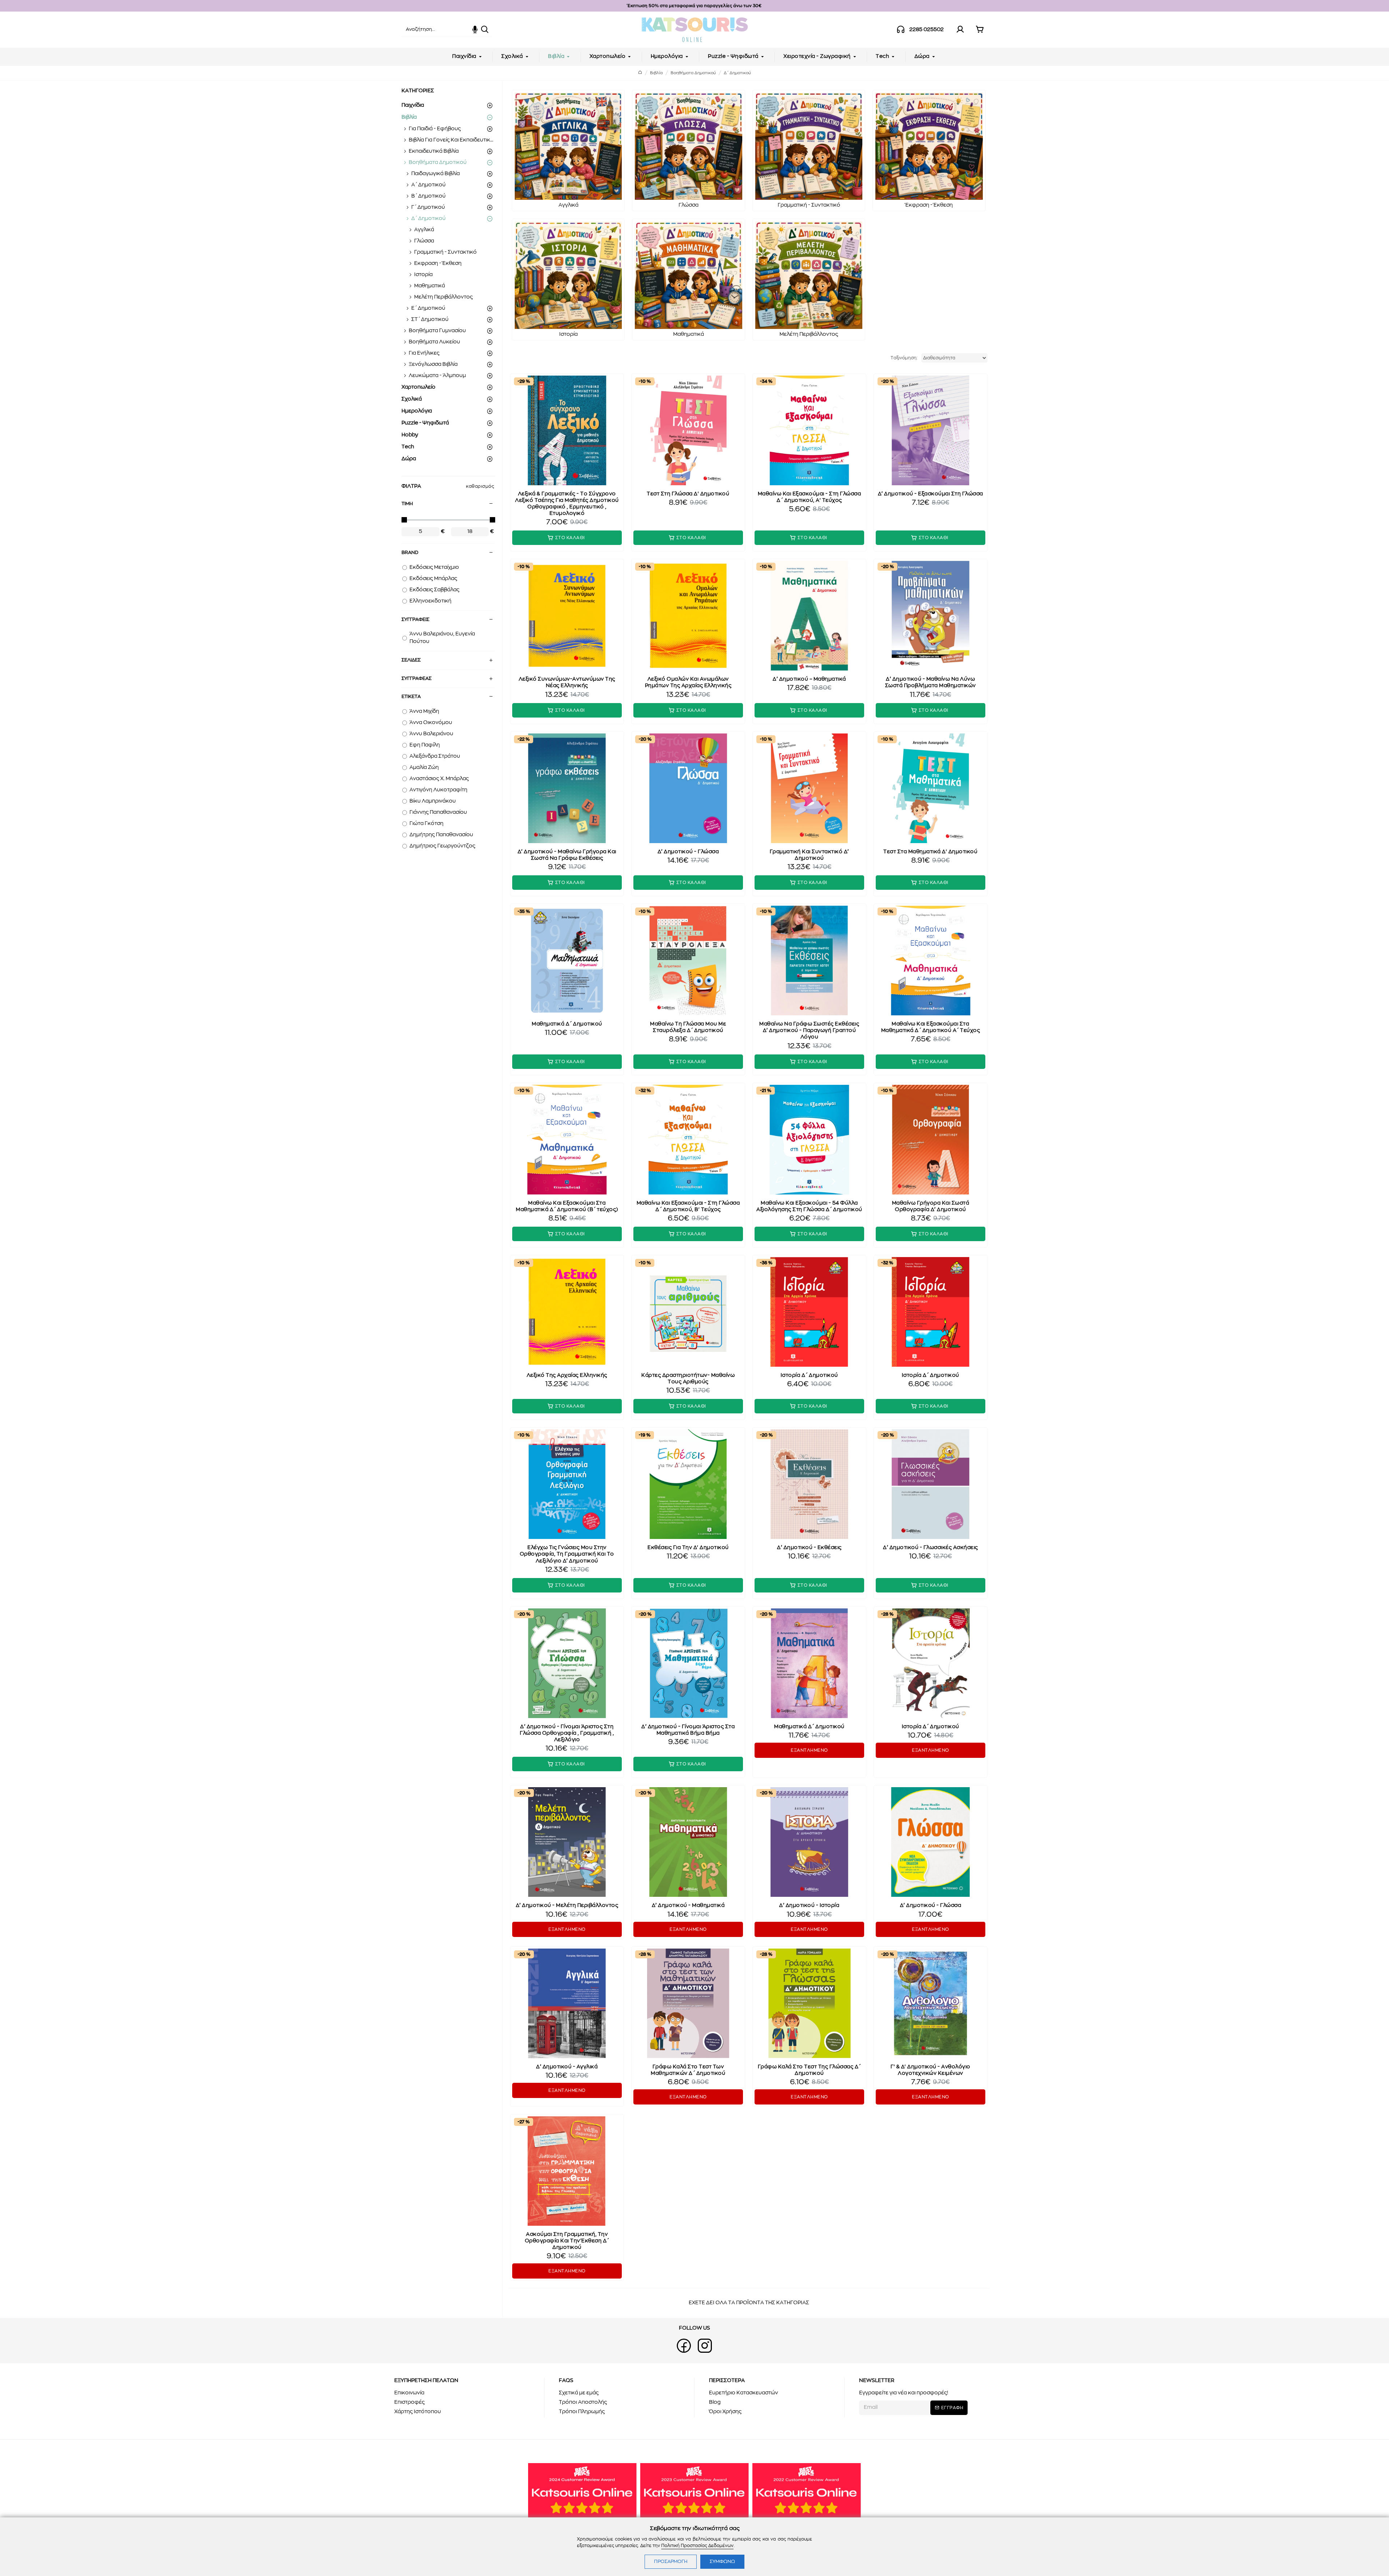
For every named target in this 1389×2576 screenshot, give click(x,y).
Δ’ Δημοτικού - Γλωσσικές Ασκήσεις (931, 1548)
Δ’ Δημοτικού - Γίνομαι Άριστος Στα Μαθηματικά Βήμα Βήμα (688, 1730)
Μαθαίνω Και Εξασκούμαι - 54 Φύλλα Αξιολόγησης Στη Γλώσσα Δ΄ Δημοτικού (809, 1206)
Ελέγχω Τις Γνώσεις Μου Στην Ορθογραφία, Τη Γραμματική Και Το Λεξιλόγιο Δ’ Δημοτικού (567, 1554)
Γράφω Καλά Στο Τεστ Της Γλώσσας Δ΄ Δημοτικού (809, 2070)
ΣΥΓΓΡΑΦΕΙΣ (415, 620)
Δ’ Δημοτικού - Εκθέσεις (809, 1548)
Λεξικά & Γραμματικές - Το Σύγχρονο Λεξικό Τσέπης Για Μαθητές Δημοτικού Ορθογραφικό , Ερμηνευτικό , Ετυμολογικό (567, 504)
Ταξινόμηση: (904, 358)
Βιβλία (656, 73)
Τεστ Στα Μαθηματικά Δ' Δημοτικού (930, 852)
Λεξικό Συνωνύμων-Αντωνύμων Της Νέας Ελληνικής (567, 682)
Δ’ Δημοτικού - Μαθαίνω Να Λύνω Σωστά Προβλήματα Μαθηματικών (931, 682)
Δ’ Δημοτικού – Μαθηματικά (809, 679)
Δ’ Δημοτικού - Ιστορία (809, 1905)
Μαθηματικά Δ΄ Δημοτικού (567, 1024)
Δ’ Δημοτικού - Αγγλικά (567, 2067)
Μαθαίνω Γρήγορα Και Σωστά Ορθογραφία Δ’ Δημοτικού (931, 1206)
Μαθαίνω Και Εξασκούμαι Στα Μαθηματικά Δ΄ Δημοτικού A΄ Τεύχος (931, 1027)
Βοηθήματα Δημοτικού (693, 73)
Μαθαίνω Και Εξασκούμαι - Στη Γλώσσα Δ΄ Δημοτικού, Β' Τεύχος (688, 1206)
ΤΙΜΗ (407, 504)
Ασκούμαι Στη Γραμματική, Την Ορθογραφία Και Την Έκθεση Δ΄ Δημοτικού (567, 2241)
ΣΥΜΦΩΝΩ (722, 2562)
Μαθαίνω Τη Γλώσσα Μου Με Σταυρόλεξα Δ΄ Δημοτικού (688, 1027)
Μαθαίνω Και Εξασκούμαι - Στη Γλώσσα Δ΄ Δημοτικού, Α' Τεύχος (810, 497)
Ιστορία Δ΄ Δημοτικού (809, 1375)
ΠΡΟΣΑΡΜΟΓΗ (671, 2562)
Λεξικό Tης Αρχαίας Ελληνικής (567, 1375)
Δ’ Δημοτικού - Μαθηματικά (688, 1905)
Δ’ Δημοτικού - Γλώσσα (688, 852)
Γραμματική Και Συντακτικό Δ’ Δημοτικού (809, 855)
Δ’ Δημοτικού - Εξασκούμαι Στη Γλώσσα (931, 494)
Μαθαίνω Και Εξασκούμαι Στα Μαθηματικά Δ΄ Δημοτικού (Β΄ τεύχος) (567, 1206)
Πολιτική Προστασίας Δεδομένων (697, 2546)
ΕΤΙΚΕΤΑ (411, 697)
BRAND (410, 553)
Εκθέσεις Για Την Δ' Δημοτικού (688, 1548)
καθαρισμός (480, 486)
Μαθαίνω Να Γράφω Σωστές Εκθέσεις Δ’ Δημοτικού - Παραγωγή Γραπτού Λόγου (809, 1031)
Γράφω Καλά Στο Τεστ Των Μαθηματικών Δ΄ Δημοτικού (688, 2070)
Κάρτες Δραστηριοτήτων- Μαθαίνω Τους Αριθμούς (688, 1379)
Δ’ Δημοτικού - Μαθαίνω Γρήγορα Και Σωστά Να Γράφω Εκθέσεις (567, 855)
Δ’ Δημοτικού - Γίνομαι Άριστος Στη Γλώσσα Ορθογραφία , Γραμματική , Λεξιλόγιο (567, 1733)
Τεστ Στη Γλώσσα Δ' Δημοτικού (688, 494)
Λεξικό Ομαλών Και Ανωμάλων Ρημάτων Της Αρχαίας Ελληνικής (688, 682)
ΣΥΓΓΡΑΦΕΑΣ (417, 679)
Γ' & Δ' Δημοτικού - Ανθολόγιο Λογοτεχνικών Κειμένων (931, 2070)
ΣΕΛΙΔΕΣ (411, 660)
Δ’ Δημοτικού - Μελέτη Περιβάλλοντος (567, 1905)
